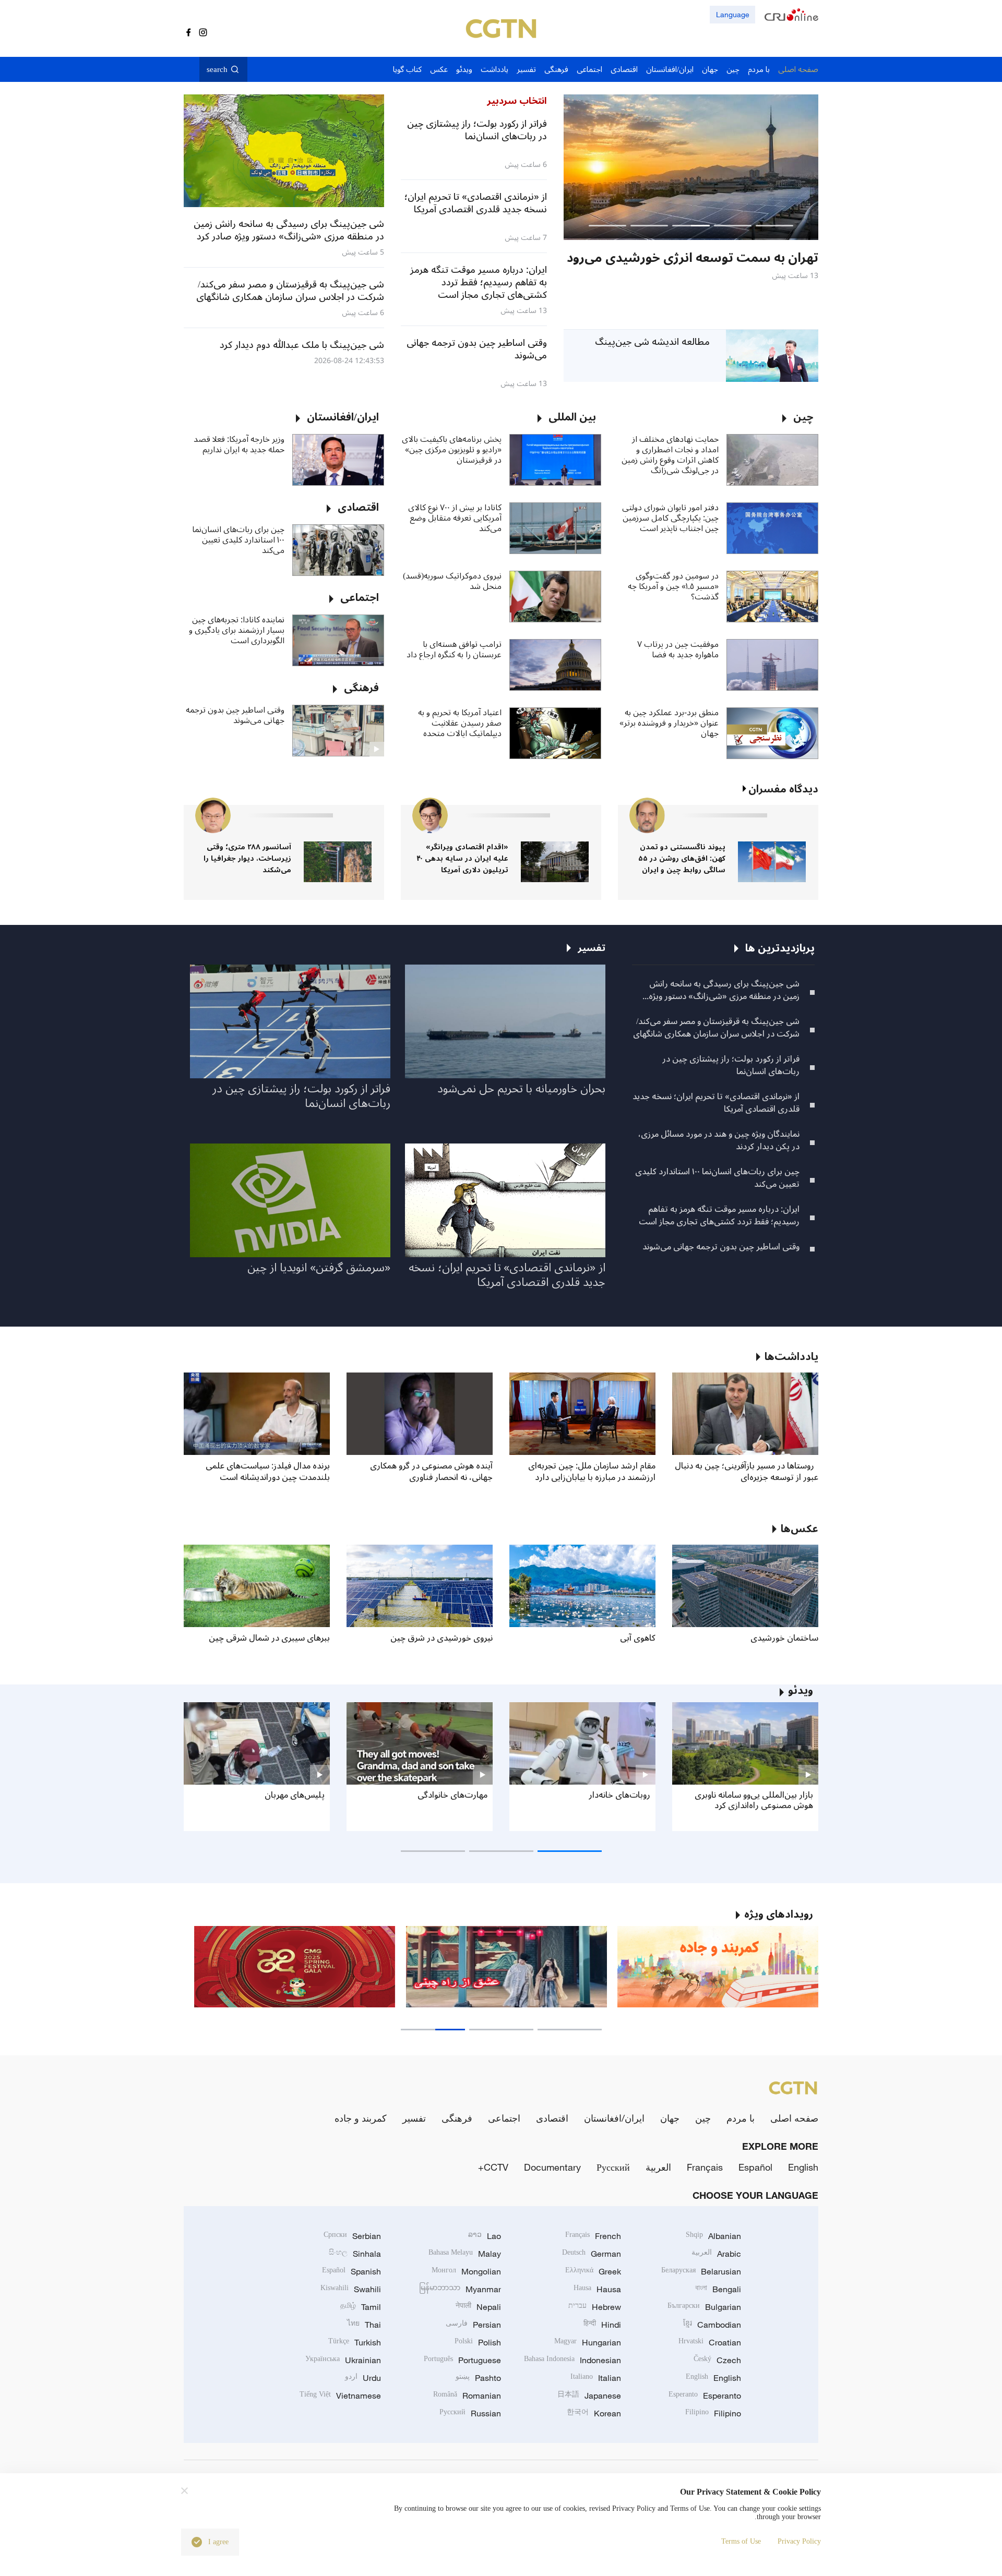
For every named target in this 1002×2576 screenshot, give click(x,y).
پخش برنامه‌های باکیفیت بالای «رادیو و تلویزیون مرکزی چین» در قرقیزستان (452, 450)
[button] (774, 226)
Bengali (718, 2289)
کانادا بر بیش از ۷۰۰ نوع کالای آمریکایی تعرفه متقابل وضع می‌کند (455, 518)
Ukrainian (343, 2360)
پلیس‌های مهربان (295, 1795)
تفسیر (414, 2118)
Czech (717, 2360)
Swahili (351, 2289)
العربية (658, 2167)
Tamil (361, 2307)
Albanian (713, 2236)
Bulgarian (704, 2307)
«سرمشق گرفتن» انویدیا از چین (319, 1268)
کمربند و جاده (361, 2118)
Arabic (716, 2254)
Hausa (597, 2289)
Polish (478, 2342)
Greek (593, 2271)
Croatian (710, 2342)
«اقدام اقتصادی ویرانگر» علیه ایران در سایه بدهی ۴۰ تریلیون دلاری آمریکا (462, 858)
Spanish (351, 2271)
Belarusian (701, 2271)
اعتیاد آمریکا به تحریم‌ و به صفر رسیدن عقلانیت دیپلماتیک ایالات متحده (460, 723)
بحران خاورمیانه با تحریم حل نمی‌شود (521, 1089)
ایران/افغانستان (614, 2118)
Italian (596, 2378)
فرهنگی (457, 2118)
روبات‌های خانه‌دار (619, 1795)
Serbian (352, 2236)
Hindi (602, 2325)
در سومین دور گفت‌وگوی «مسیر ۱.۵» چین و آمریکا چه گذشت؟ (673, 586)
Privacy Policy (799, 2541)
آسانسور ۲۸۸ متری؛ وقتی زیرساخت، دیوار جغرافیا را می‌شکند (247, 858)
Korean (594, 2413)
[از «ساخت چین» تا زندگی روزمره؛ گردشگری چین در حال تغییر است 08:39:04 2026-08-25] (691, 167)
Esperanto (705, 2396)
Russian (470, 2413)
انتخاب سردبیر (517, 101)
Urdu (363, 2378)
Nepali (478, 2307)
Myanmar (460, 2289)
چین (703, 2118)
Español (755, 2167)
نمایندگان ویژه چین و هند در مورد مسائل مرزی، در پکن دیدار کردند (719, 1140)
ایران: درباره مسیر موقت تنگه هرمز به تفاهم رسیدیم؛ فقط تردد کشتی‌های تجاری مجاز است (719, 1215)
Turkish (355, 2342)
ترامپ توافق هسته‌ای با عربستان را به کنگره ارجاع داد (454, 649)
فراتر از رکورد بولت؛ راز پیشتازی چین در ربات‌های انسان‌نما (731, 1065)
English (803, 2167)
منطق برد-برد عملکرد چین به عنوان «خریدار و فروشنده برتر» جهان (669, 723)
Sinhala (355, 2254)
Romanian (467, 2396)
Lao (485, 2236)
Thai (364, 2325)
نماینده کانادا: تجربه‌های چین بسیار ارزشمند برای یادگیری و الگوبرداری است (237, 630)
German (592, 2254)
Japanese (589, 2396)
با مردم (741, 2118)
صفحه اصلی (794, 2118)
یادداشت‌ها (791, 1357)
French (593, 2236)
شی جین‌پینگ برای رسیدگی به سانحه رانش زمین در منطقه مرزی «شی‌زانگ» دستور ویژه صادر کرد (724, 990)
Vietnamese (340, 2396)
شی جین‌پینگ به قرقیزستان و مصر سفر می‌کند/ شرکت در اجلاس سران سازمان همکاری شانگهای (716, 1028)
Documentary (552, 2167)
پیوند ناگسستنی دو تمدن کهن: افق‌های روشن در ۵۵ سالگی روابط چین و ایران (682, 858)
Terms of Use (741, 2541)
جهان (670, 2118)
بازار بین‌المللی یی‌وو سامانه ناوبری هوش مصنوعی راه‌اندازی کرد (754, 1800)
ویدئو (801, 1691)
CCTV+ (493, 2167)
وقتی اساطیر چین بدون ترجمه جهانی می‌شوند (235, 715)
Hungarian (588, 2342)
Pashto (478, 2378)
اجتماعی (504, 2118)
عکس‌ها (800, 1529)
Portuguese (462, 2360)
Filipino (713, 2413)
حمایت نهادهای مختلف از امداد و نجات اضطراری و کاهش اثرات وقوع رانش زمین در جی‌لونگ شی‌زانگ (670, 455)
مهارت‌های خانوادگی (452, 1795)
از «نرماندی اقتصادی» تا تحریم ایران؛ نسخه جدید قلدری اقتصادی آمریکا (716, 1103)
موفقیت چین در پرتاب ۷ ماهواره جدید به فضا (678, 649)
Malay (465, 2254)
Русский (613, 2167)
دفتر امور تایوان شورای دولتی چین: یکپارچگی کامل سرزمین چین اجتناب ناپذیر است (670, 518)
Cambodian (712, 2325)
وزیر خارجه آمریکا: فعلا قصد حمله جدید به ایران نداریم (239, 444)
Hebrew (595, 2307)
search (217, 69)
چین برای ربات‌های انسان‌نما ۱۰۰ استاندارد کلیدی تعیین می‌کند (238, 540)
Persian (473, 2325)
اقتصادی (552, 2118)
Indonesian (572, 2360)
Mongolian (466, 2271)
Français (705, 2167)
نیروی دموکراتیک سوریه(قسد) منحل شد (452, 581)
